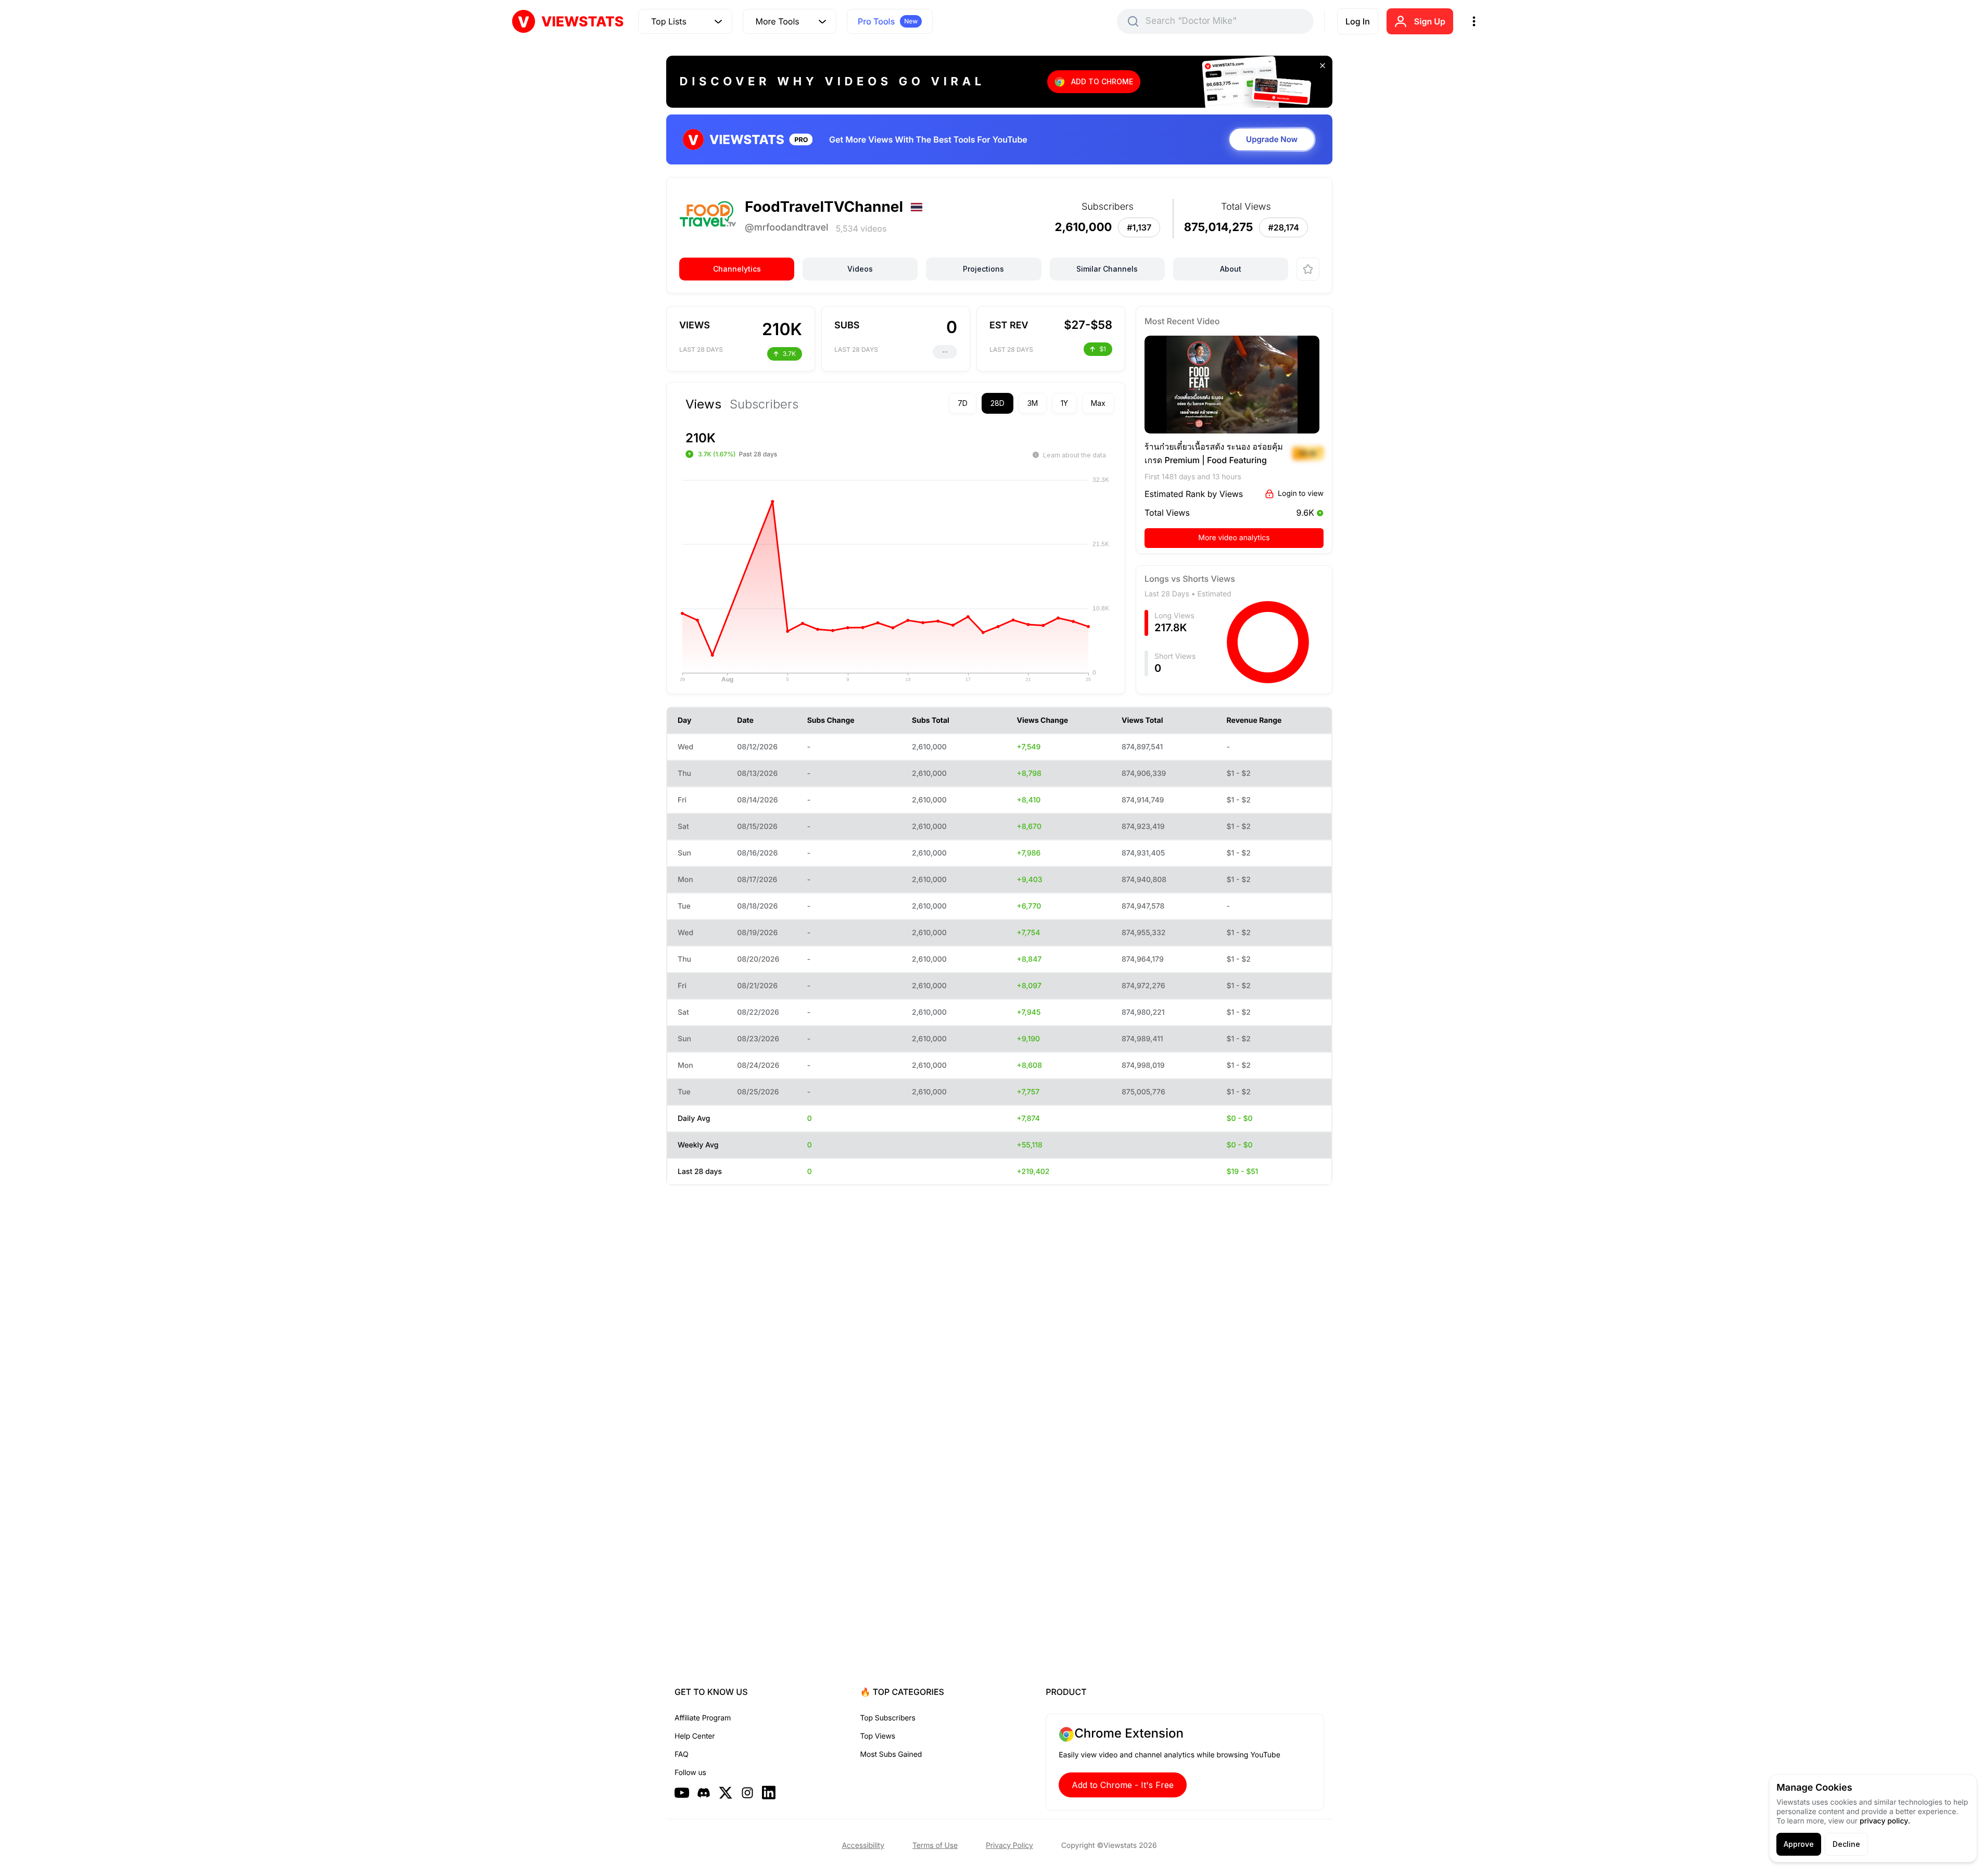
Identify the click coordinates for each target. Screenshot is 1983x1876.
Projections (983, 269)
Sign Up (1430, 21)
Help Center (695, 1736)
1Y (1064, 403)
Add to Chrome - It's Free (1123, 1785)
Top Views (878, 1736)
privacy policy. (1885, 1821)
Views (703, 404)
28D (997, 403)
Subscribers (764, 404)
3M (1033, 403)
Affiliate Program (703, 1718)
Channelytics (737, 269)
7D (963, 403)
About (1231, 269)
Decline (1846, 1844)
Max (1098, 403)
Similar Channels (1107, 269)
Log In (1358, 21)
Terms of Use (935, 1846)
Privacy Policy (1009, 1846)
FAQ (681, 1754)
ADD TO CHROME (1102, 81)
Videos (860, 269)
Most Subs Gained (891, 1754)
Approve (1799, 1844)
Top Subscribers (888, 1718)
